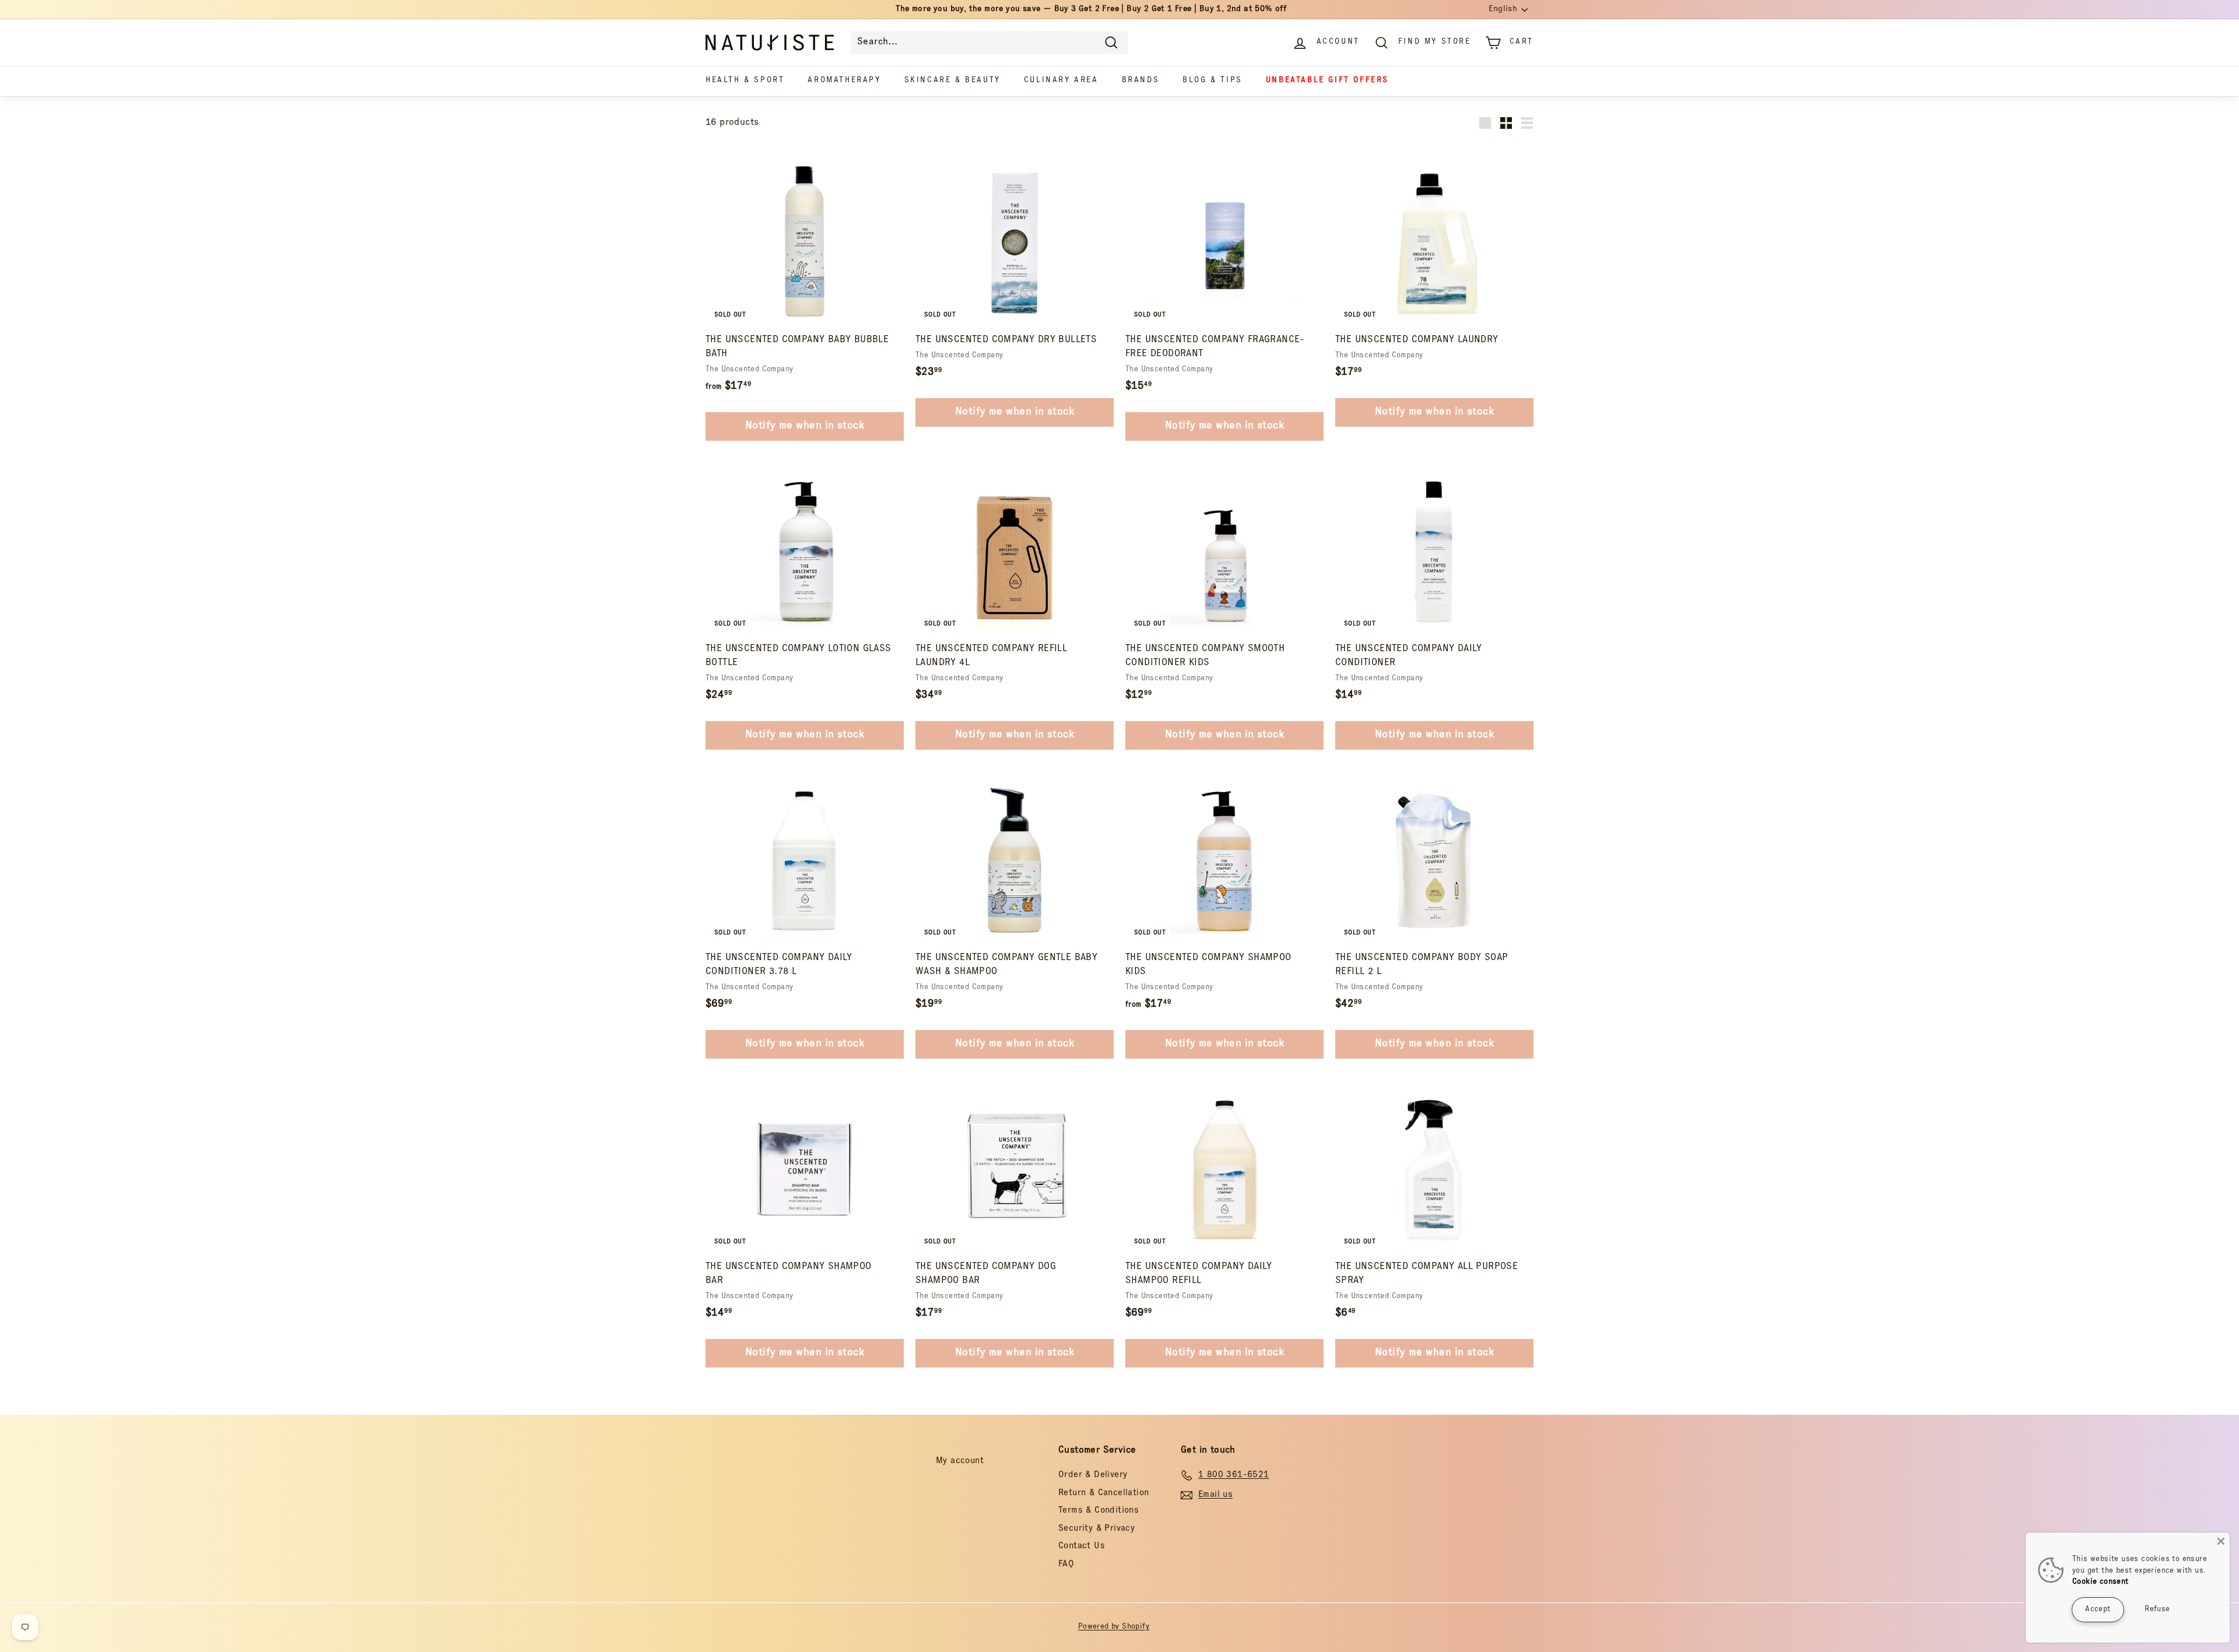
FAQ (1066, 1564)
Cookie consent (2101, 1582)
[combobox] (990, 43)
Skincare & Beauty (952, 81)
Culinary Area (1061, 81)
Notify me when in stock (805, 426)
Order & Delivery (1093, 1475)
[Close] (2221, 1541)
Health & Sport (745, 81)
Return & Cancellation (1103, 1493)
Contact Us (1082, 1546)
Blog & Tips (1213, 81)
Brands (1141, 81)
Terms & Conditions (1099, 1511)
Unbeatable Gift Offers (1327, 81)
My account (960, 1461)
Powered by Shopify (1114, 1627)
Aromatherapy (844, 81)
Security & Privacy (1096, 1529)
